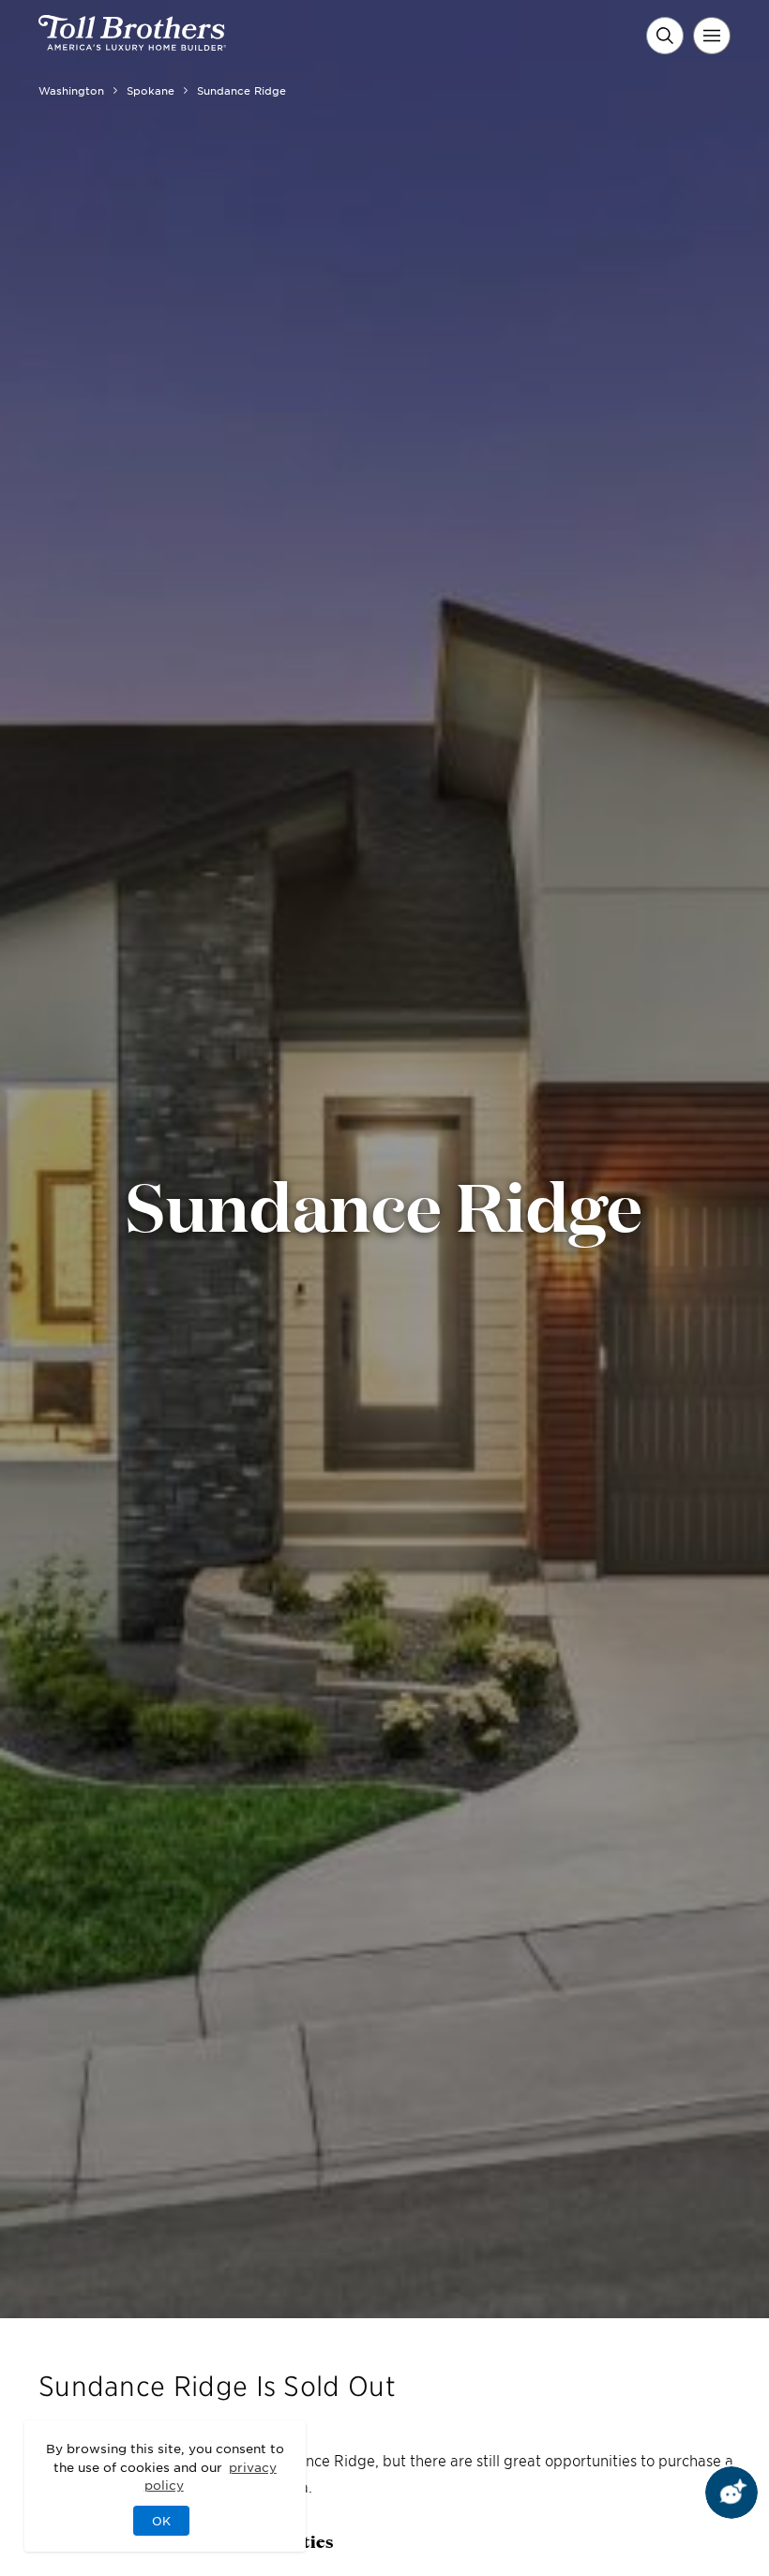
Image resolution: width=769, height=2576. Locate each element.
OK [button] (161, 2521)
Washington (71, 90)
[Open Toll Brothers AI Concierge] (731, 2493)
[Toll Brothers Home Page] (132, 44)
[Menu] (712, 36)
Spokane (151, 90)
